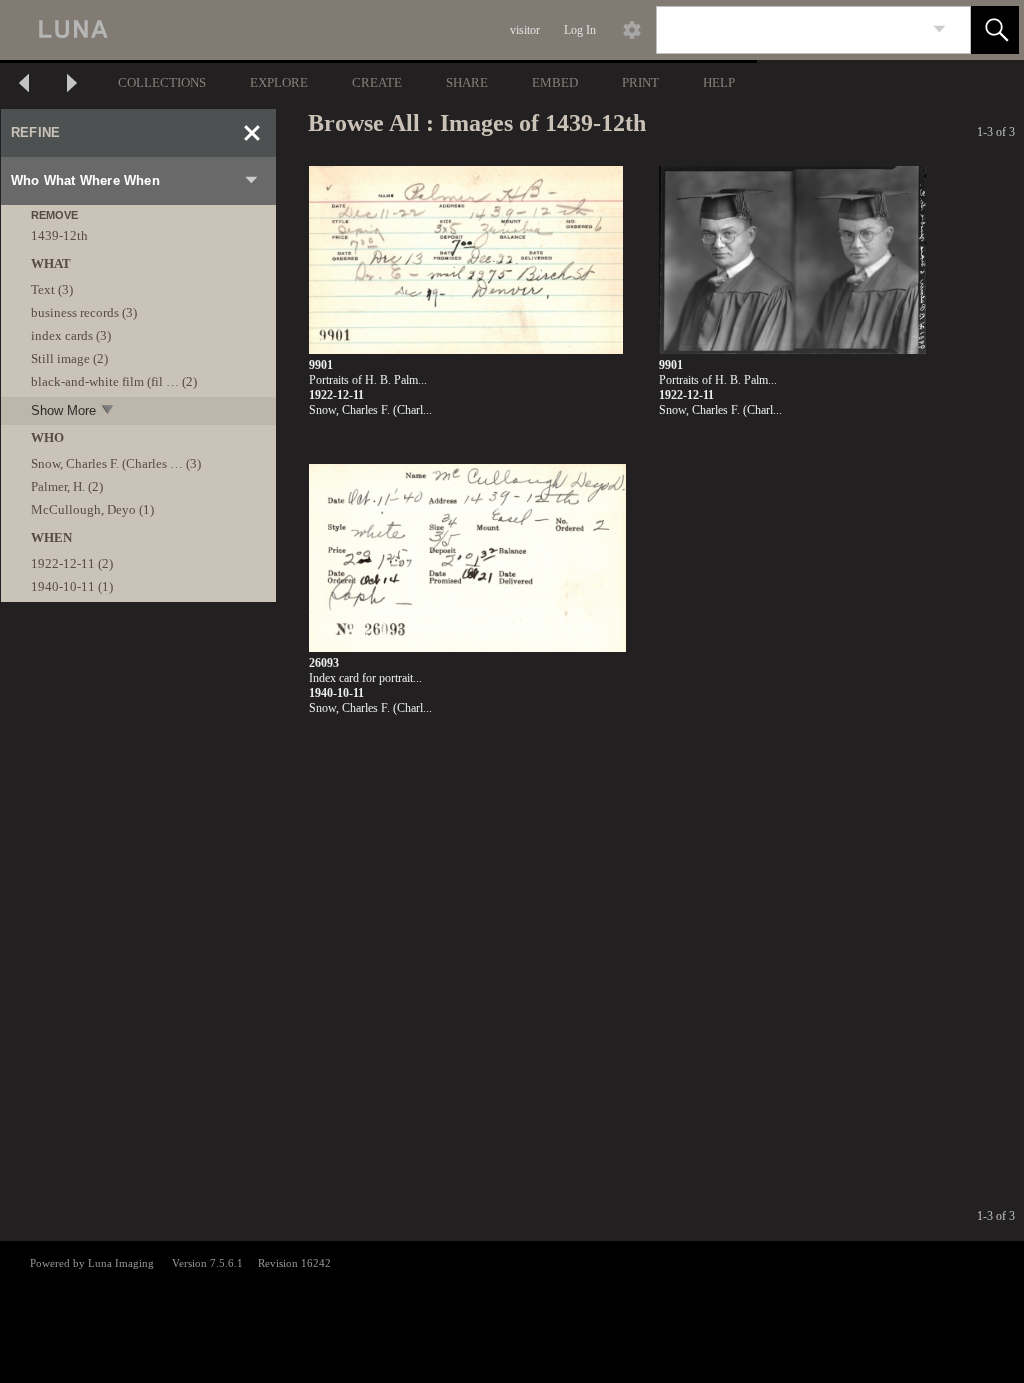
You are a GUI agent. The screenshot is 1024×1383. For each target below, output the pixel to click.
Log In (580, 30)
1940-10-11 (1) (72, 586)
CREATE (377, 82)
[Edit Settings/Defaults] (632, 30)
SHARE (467, 82)
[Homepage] (377, 30)
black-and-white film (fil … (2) (114, 381)
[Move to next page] (72, 85)
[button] (995, 30)
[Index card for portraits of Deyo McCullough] (467, 558)
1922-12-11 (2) (72, 563)
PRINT (640, 82)
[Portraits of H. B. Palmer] (466, 260)
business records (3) (84, 312)
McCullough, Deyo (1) (92, 509)
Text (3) (52, 289)
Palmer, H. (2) (67, 486)
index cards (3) (71, 335)
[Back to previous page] (24, 85)
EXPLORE (279, 82)
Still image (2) (69, 358)
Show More (63, 410)
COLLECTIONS (162, 82)
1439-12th (59, 235)
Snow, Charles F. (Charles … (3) (116, 463)
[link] (939, 29)
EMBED (555, 82)
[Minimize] (252, 133)
